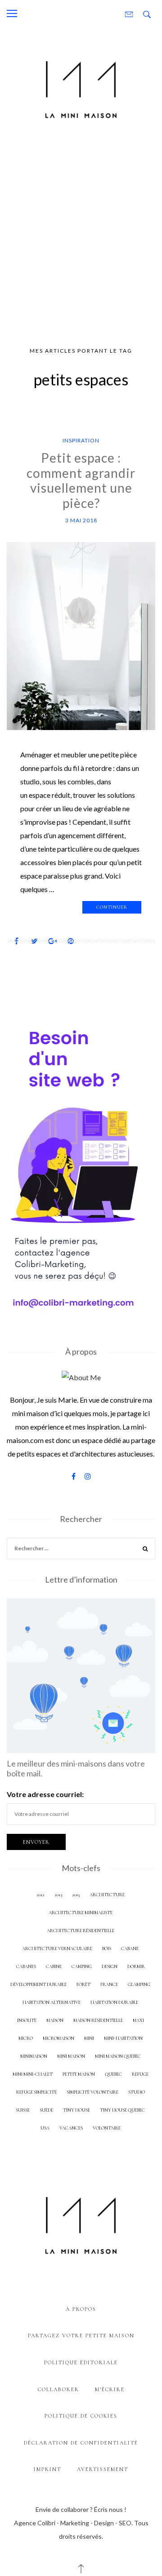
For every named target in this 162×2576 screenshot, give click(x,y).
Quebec (113, 2074)
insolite (27, 2020)
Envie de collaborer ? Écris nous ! (81, 2509)
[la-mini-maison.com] (81, 88)
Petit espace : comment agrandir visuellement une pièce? (81, 480)
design (110, 1966)
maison (55, 2020)
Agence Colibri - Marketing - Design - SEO (73, 2523)
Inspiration (81, 440)
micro (26, 2038)
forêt (83, 1984)
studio (137, 2092)
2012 (40, 1895)
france (109, 1984)
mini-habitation (123, 2038)
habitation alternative (52, 2002)
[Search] (145, 1550)
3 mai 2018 (81, 520)
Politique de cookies (81, 2416)
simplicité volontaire (92, 2092)
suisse (23, 2110)
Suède (46, 2110)
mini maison (71, 2056)
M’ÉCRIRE (110, 2389)
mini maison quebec (118, 2056)
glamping (139, 1984)
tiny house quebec (122, 2110)
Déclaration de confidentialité (81, 2443)
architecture (107, 1895)
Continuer (112, 907)
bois (107, 1948)
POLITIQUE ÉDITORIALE (81, 2362)
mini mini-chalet (33, 2074)
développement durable (38, 1984)
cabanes (26, 1966)
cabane (130, 1948)
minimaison (34, 2056)
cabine (54, 1966)
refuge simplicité (36, 2092)
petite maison (79, 2074)
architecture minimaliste (81, 1913)
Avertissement (103, 2469)
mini (89, 2038)
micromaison (58, 2038)
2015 (76, 1895)
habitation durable (114, 2002)
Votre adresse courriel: (45, 1794)
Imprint (47, 2469)
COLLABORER (58, 2389)
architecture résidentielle (81, 1931)
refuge (140, 2074)
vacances (71, 2128)
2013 (58, 1895)
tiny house (76, 2110)
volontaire (107, 2128)
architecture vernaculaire (57, 1948)
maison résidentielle (98, 2020)
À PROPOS (81, 2309)
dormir (136, 1966)
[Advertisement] (81, 236)
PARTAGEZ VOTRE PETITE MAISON (81, 2335)
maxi (138, 2020)
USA (45, 2128)
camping (82, 1966)
